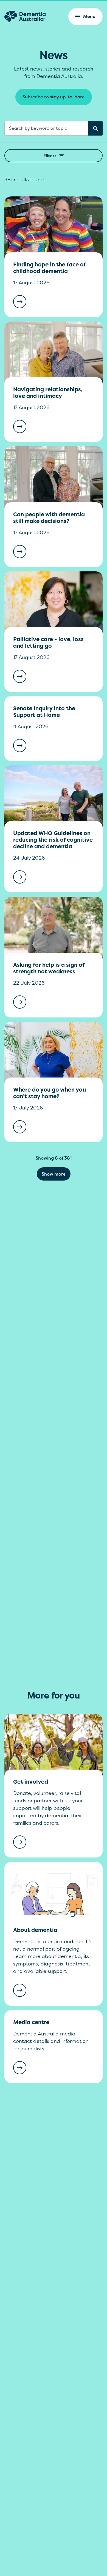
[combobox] (54, 128)
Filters (50, 156)
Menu (89, 16)
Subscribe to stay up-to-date (54, 97)
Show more (54, 1174)
